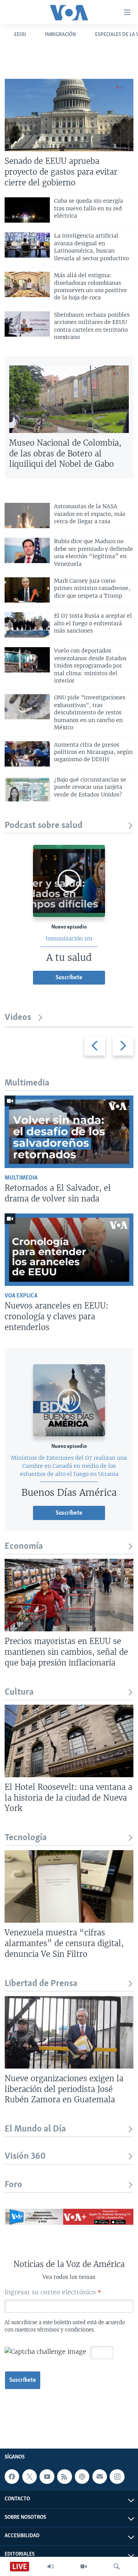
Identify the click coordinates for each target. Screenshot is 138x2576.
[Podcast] (82, 2477)
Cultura (19, 1692)
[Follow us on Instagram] (117, 2477)
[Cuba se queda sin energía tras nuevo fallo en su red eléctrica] (27, 210)
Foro (13, 2185)
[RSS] (64, 2477)
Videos (18, 1017)
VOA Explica (21, 1296)
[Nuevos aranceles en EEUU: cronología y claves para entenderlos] (69, 1250)
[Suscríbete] (100, 2477)
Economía (24, 1546)
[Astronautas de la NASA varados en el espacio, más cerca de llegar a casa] (27, 516)
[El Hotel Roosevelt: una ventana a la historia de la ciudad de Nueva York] (69, 1741)
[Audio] (51, 2566)
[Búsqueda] (117, 2566)
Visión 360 (25, 2156)
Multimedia (21, 1178)
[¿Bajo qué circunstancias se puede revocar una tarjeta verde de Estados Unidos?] (27, 789)
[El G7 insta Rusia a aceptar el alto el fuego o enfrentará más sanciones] (27, 625)
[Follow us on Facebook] (12, 2477)
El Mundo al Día (35, 2129)
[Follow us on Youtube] (47, 2477)
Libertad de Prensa (41, 1984)
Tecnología (26, 1838)
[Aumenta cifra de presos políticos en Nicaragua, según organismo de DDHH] (27, 754)
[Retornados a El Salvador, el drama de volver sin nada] (69, 1132)
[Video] (84, 2566)
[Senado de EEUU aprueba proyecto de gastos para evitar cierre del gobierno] (69, 115)
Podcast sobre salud (44, 825)
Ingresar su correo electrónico (53, 2292)
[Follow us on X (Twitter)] (30, 2477)
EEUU (20, 35)
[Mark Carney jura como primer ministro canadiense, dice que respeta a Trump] (27, 590)
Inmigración (60, 35)
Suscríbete (23, 2380)
